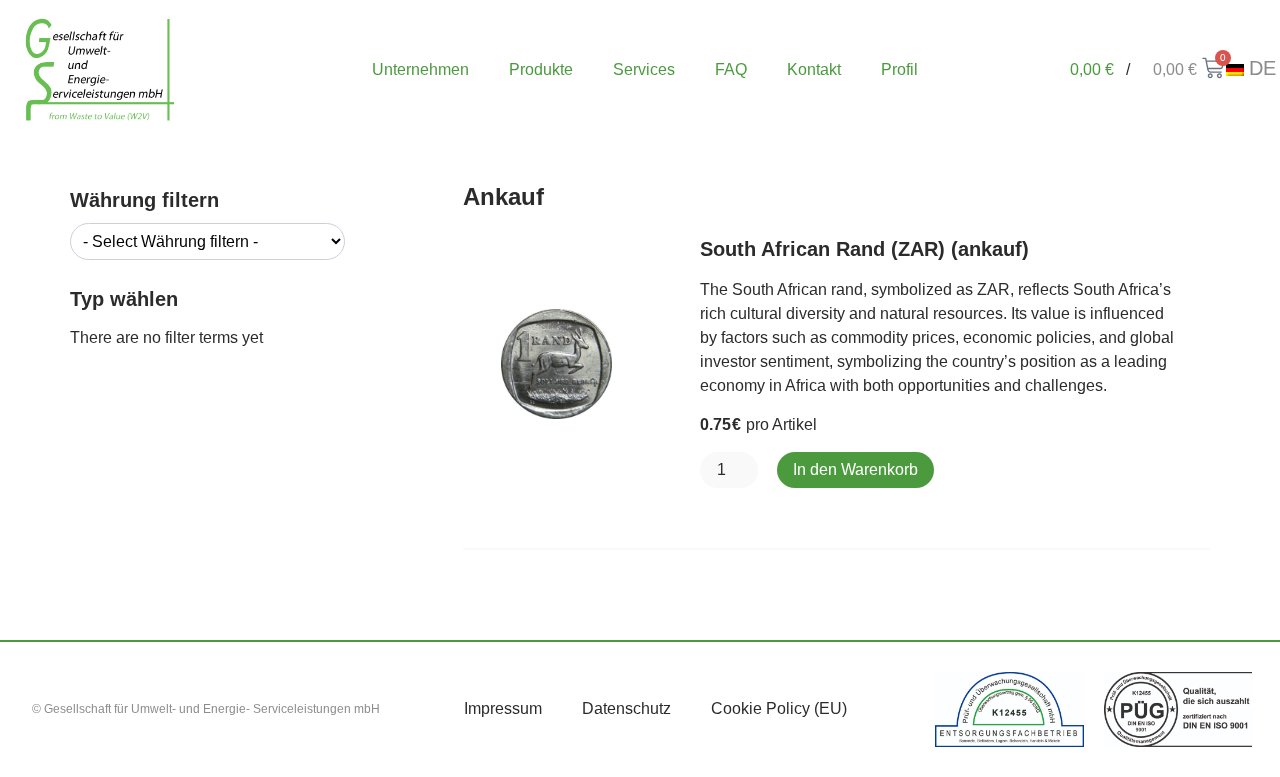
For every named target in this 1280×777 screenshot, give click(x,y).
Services (644, 69)
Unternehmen (420, 69)
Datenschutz (626, 708)
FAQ (731, 69)
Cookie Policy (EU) (779, 708)
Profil (899, 69)
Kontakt (814, 69)
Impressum (503, 708)
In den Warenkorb (855, 469)
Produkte (541, 69)
